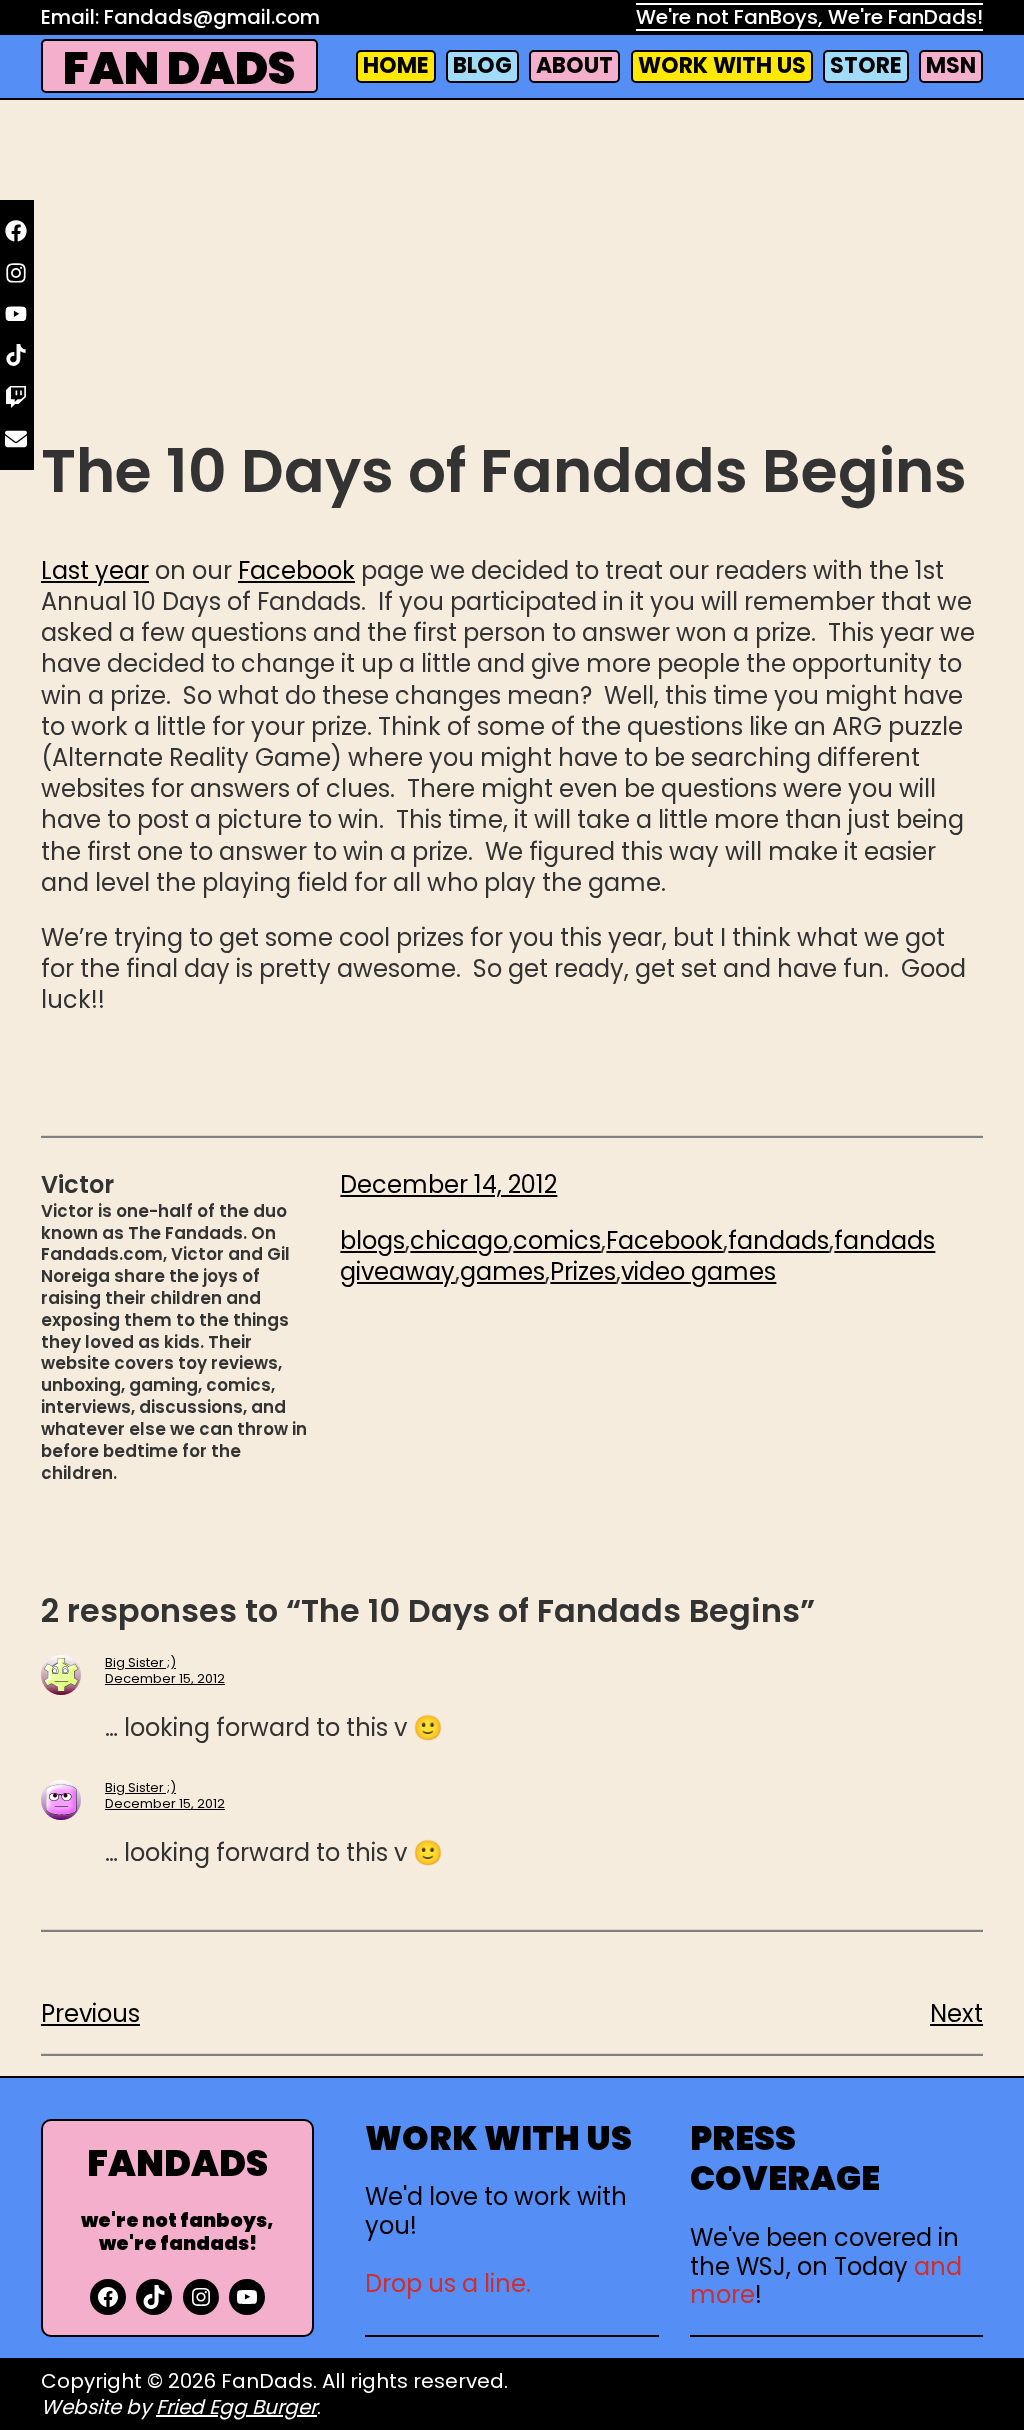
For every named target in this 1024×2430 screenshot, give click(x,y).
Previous (90, 2013)
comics (557, 1240)
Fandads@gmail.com (212, 17)
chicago (459, 1240)
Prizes (583, 1271)
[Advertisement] (512, 271)
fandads (778, 1240)
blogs (372, 1240)
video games (698, 1271)
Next (956, 2013)
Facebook (296, 570)
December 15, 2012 (165, 1678)
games (502, 1271)
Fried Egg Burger (236, 2407)
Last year (95, 570)
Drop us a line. (448, 2283)
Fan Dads (179, 68)
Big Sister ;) (140, 1662)
